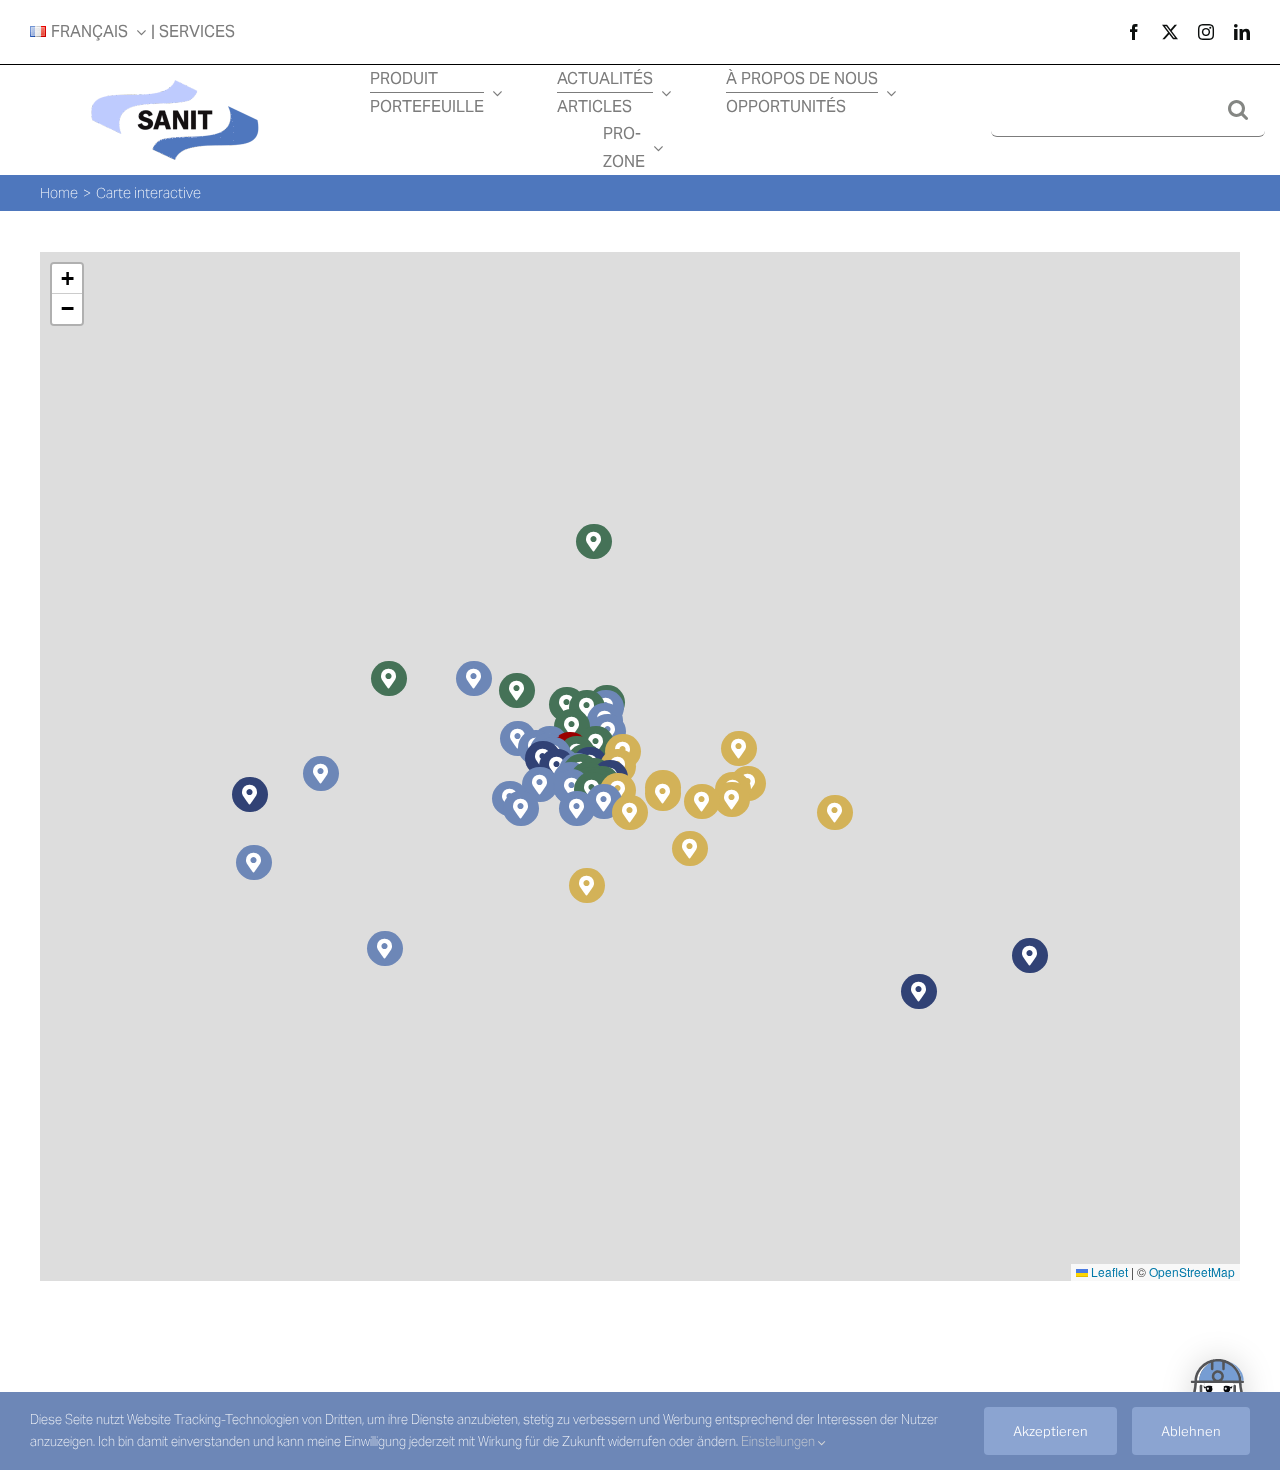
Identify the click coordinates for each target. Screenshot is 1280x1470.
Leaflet (1108, 1271)
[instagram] (1206, 32)
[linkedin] (1242, 32)
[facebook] (1134, 32)
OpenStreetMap (1192, 1271)
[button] (320, 773)
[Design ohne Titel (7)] (175, 77)
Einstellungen (779, 1441)
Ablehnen (1191, 1431)
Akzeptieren (1050, 1431)
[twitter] (1170, 32)
